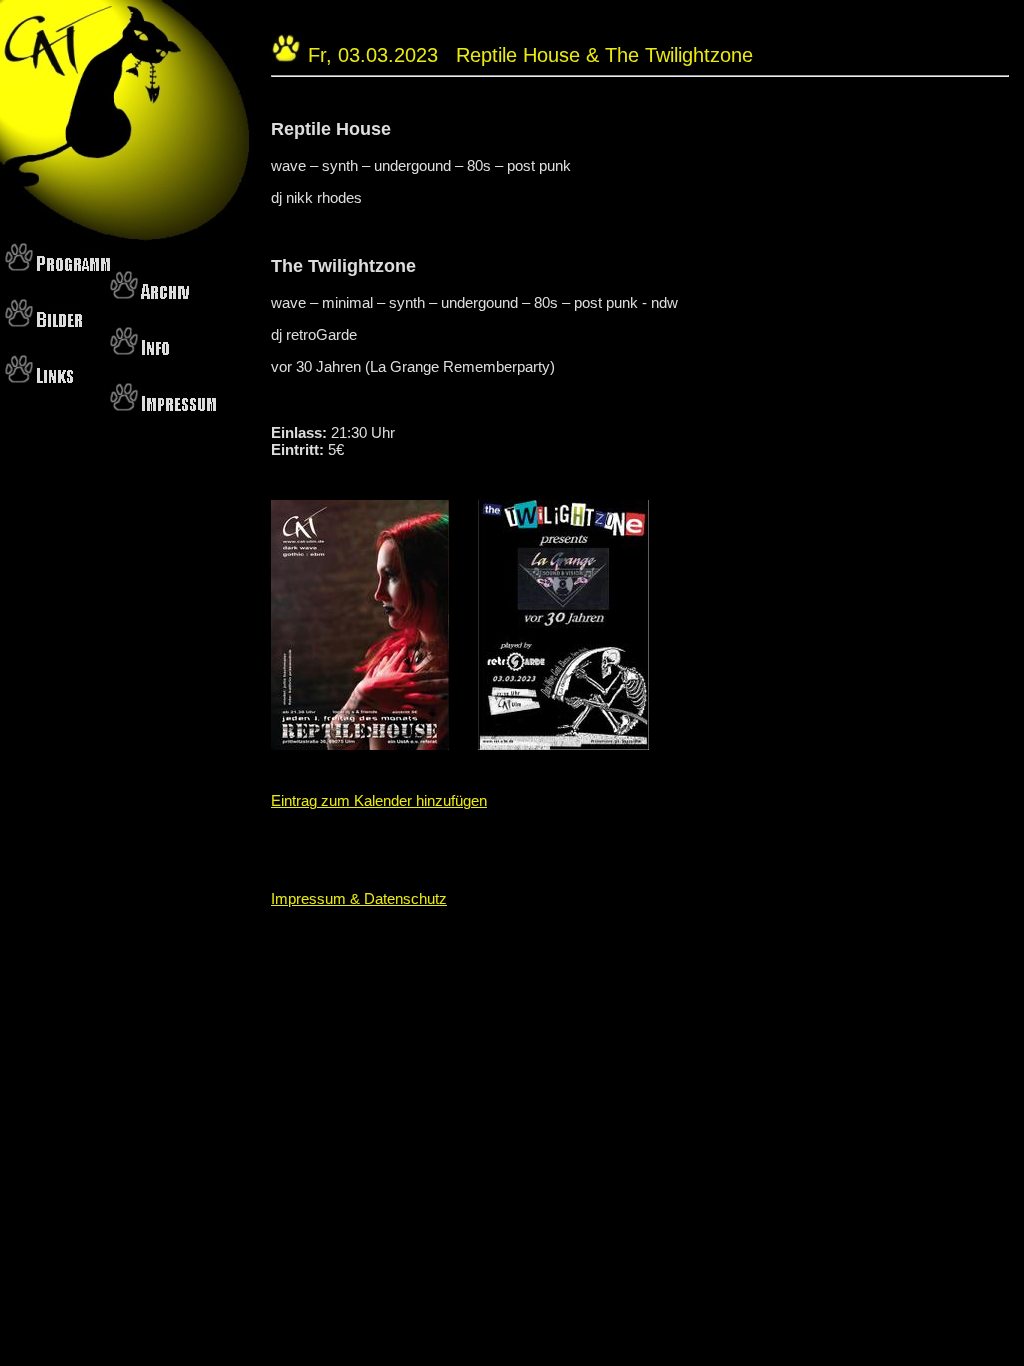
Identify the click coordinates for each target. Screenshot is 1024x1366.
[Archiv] (149, 292)
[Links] (39, 376)
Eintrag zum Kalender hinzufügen (379, 800)
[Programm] (57, 264)
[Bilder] (43, 320)
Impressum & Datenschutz (359, 898)
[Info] (139, 348)
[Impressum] (163, 404)
